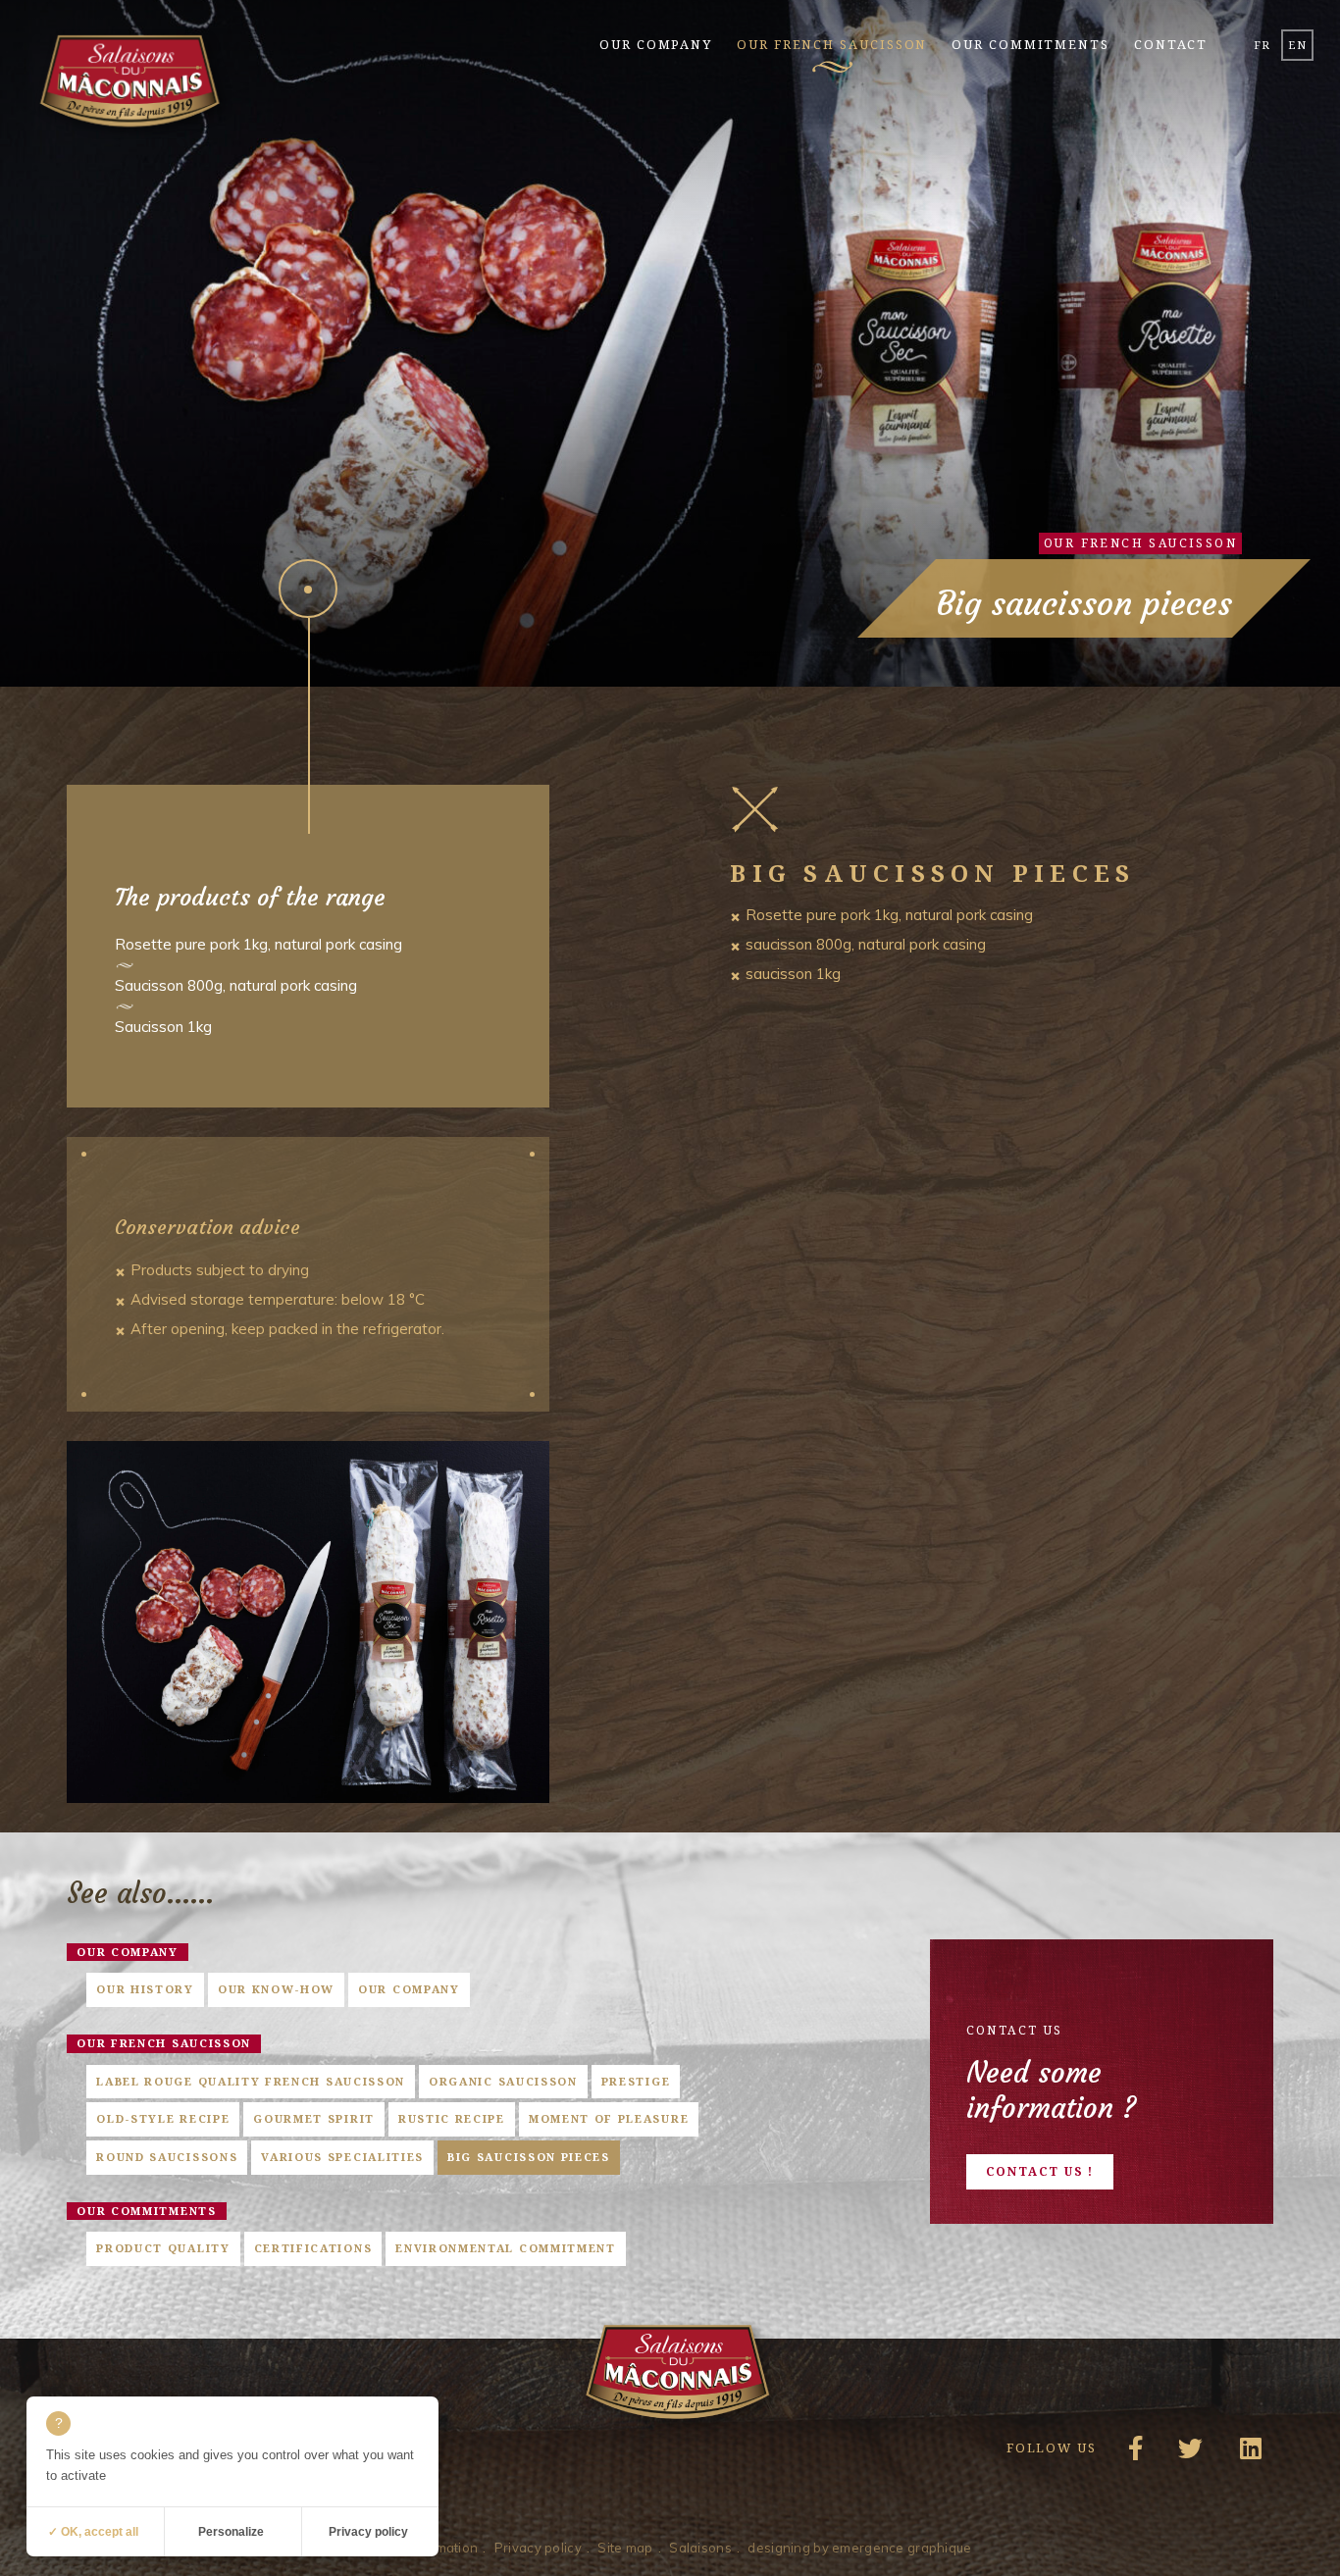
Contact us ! (1040, 2171)
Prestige (636, 2081)
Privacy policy (538, 2548)
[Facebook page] (1129, 2454)
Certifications (313, 2248)
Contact (1171, 44)
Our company (656, 44)
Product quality (163, 2248)
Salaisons (700, 2548)
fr (1262, 45)
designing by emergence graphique (859, 2548)
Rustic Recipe (452, 2118)
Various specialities (342, 2157)
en (1297, 45)
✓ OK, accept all (93, 2532)
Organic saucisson (503, 2081)
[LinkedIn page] (1246, 2454)
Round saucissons (167, 2157)
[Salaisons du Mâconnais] (129, 84)
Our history (145, 1989)
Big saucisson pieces (529, 2157)
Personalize (231, 2532)
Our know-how (276, 1989)
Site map (625, 2548)
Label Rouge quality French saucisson (251, 2081)
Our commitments (1031, 44)
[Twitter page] (1187, 2454)
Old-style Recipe (163, 2118)
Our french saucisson (832, 44)
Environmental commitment (506, 2248)
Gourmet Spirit (314, 2118)
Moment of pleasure (609, 2118)
